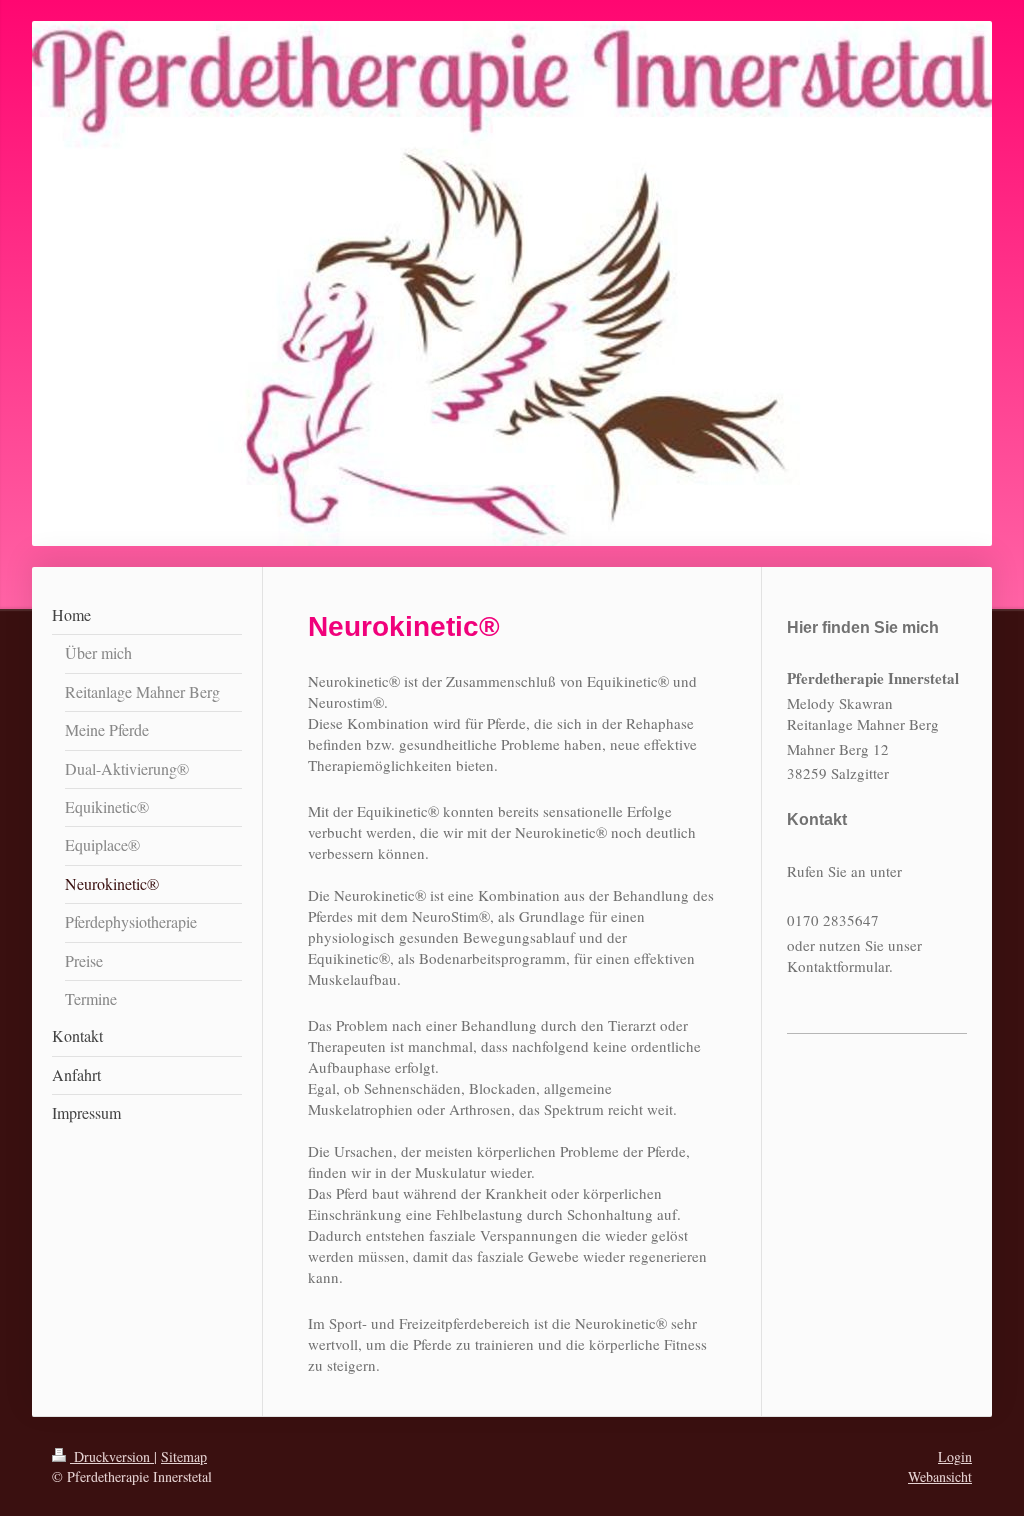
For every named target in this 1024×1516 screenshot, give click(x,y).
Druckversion (112, 1456)
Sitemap (184, 1456)
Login (955, 1456)
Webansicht (940, 1476)
